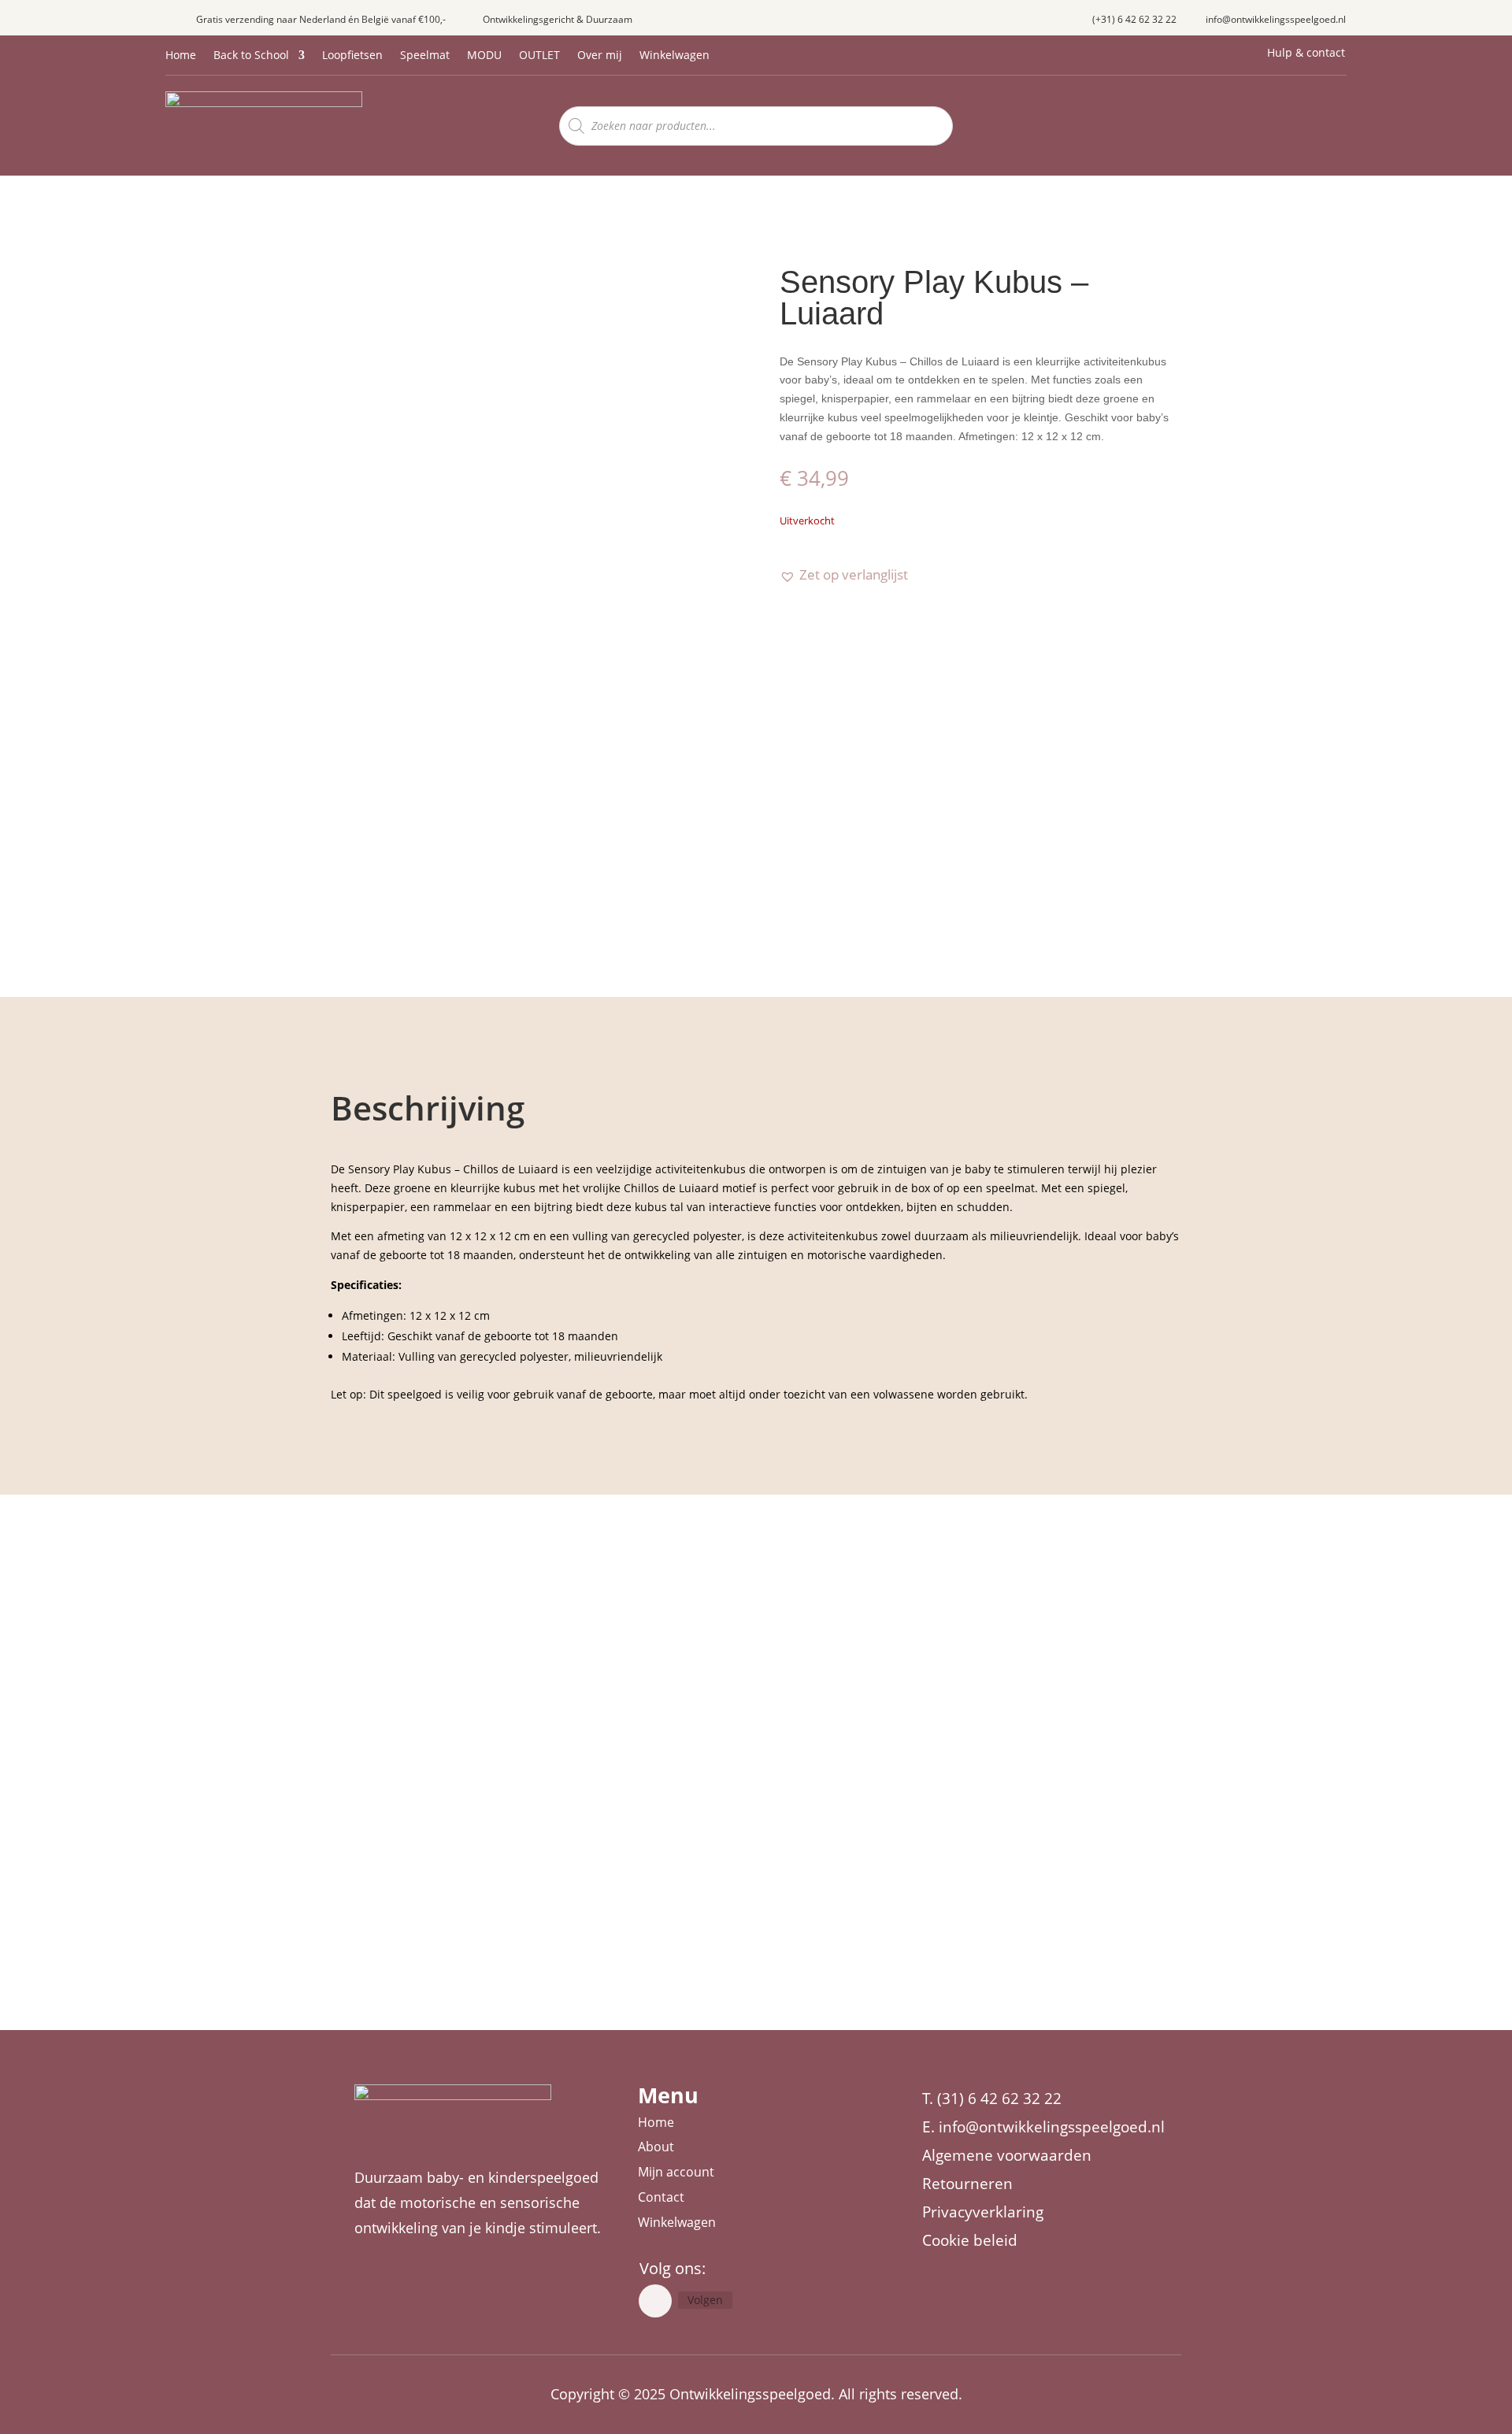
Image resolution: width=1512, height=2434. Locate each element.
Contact (661, 2197)
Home (181, 56)
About (656, 2147)
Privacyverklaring (983, 2212)
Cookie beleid (970, 2240)
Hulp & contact (1306, 52)
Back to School (251, 56)
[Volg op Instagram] (655, 2301)
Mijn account (676, 2172)
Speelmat (425, 56)
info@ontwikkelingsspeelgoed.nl (1276, 19)
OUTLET (539, 56)
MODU (484, 56)
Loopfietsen (352, 56)
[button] (844, 575)
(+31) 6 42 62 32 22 (1134, 19)
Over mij (600, 56)
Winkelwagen (674, 56)
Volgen (705, 2300)
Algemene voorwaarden (1007, 2155)
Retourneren (967, 2184)
